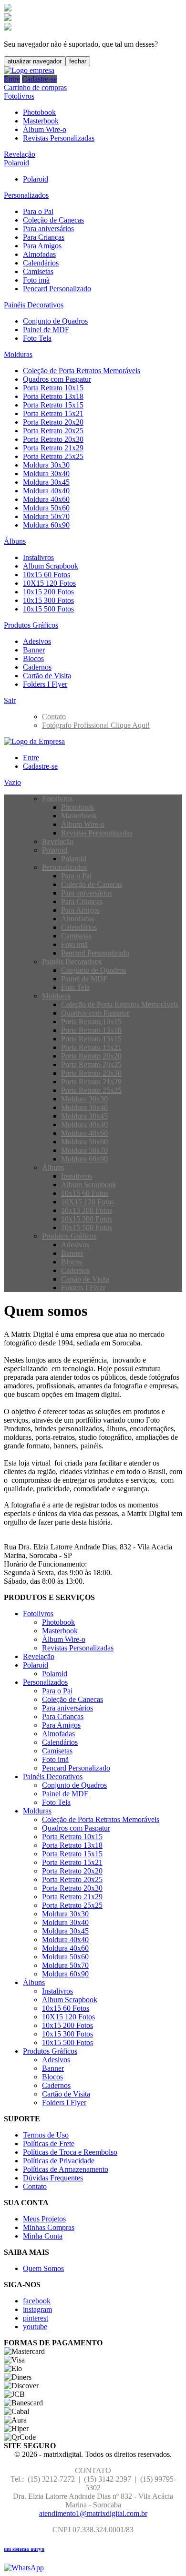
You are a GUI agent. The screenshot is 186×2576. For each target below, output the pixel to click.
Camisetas (38, 271)
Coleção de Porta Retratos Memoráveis (82, 371)
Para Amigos (42, 246)
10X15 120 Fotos (49, 583)
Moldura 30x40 (46, 473)
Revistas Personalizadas (59, 138)
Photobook (39, 112)
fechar (78, 61)
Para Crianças (44, 237)
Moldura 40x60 (46, 499)
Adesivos (37, 641)
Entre (12, 79)
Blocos (33, 658)
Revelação (20, 154)
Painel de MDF (46, 330)
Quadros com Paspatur (57, 379)
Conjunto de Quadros (55, 321)
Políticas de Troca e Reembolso (70, 2152)
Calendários (41, 263)
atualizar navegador (35, 61)
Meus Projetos (44, 2219)
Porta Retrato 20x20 (53, 422)
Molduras (18, 354)
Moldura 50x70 (46, 516)
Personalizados (26, 195)
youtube (35, 2327)
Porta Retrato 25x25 (53, 456)
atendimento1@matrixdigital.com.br (93, 2513)
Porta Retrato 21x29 (53, 448)
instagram (37, 2309)
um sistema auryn (24, 2549)
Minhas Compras (49, 2227)
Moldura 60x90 (46, 525)
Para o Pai (38, 211)
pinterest (36, 2318)
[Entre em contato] (24, 2568)
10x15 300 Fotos (48, 600)
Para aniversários (48, 229)
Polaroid (16, 163)
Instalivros (38, 557)
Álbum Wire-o (45, 129)
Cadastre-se (39, 79)
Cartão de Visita (47, 676)
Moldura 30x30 (46, 465)
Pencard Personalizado (57, 289)
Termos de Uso (46, 2135)
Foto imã (36, 280)
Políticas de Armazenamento (66, 2169)
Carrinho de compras (35, 87)
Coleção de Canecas (53, 220)
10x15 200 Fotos (48, 592)
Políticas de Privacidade (59, 2161)
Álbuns (15, 541)
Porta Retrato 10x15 (53, 388)
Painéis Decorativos (34, 305)
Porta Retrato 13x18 (53, 396)
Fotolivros (19, 96)
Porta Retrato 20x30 (53, 439)
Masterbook (41, 121)
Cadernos (37, 667)
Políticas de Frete (49, 2143)
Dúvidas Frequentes (53, 2178)
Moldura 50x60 (46, 508)
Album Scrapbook (51, 566)
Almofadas (39, 254)
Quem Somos (43, 2268)
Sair (10, 700)
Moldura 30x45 (46, 482)
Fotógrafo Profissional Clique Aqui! (96, 725)
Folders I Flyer (45, 684)
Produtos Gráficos (31, 625)
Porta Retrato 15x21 (53, 413)
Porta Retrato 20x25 (53, 431)
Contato (54, 717)
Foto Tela (37, 338)
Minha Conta (43, 2236)
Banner (34, 650)
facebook (37, 2301)
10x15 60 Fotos (46, 575)
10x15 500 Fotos (48, 609)
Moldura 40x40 (46, 491)
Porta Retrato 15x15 (53, 405)
